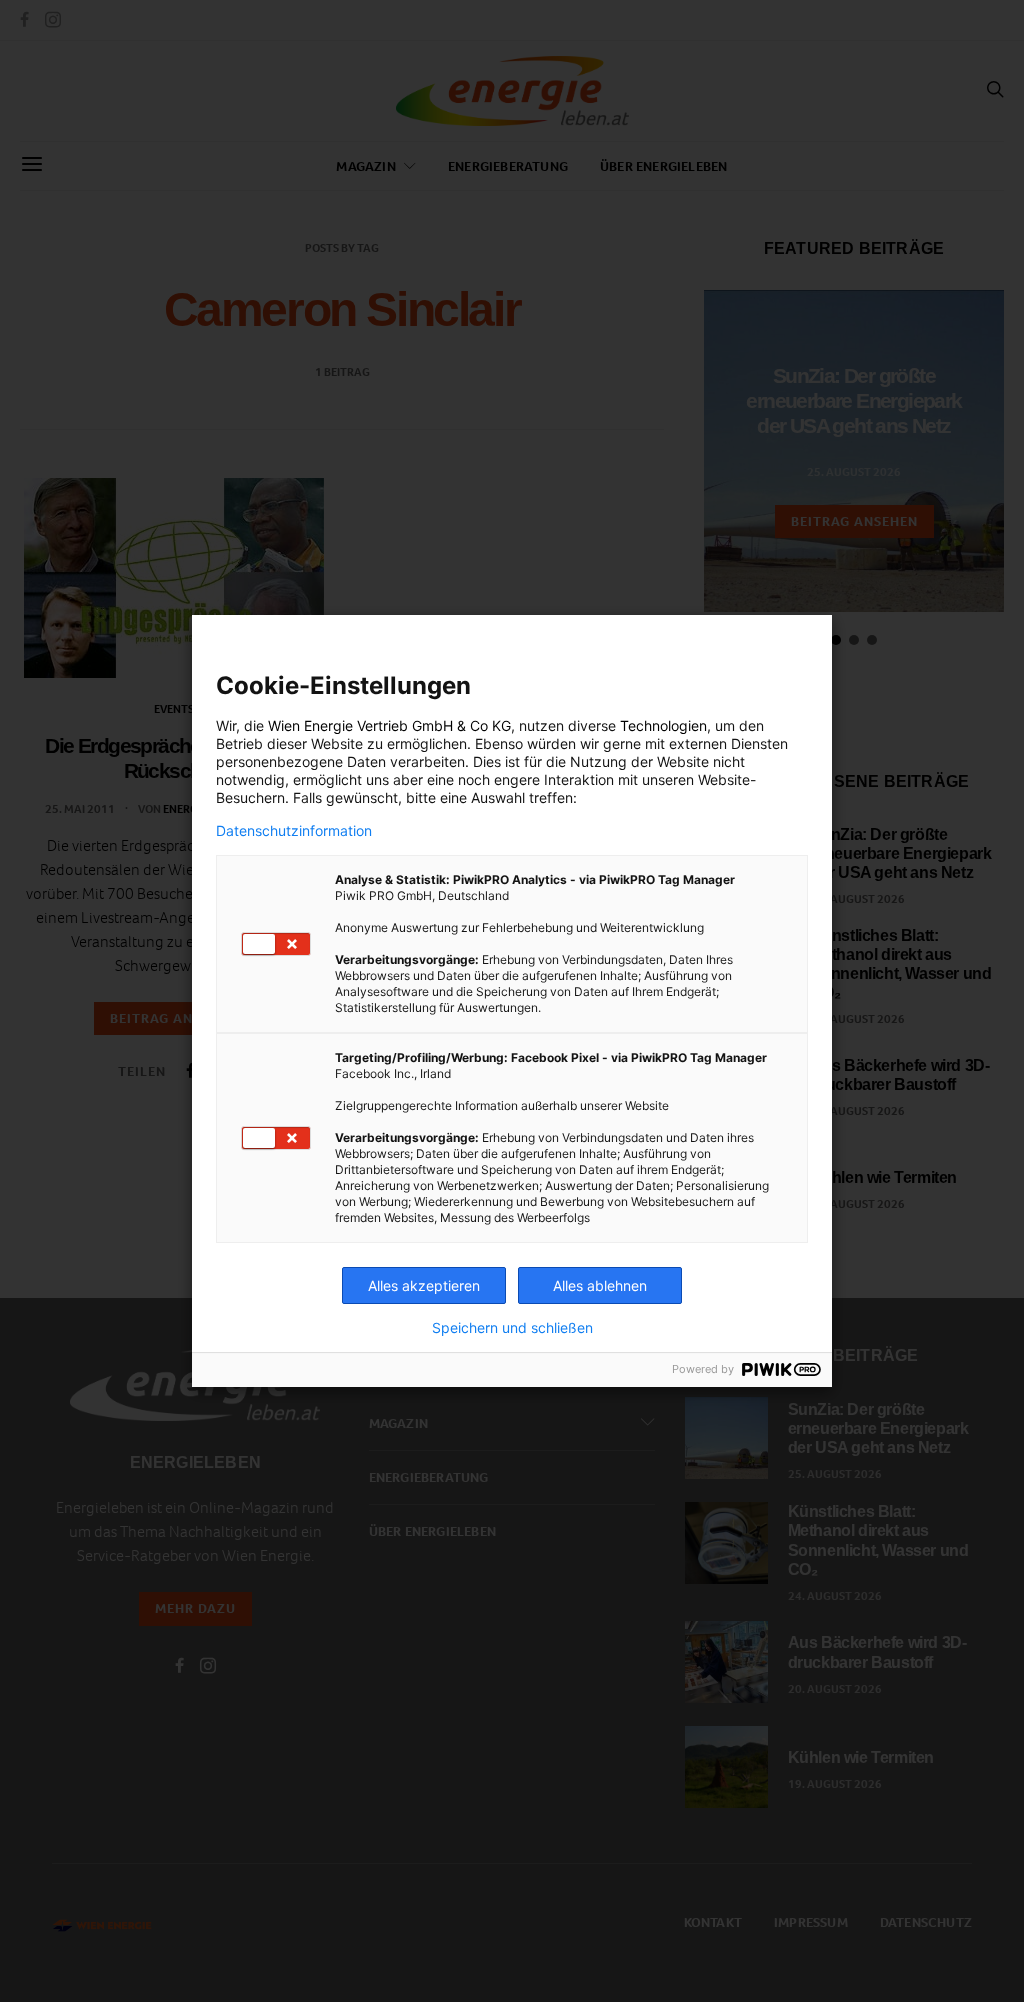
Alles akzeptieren (424, 1285)
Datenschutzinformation (294, 831)
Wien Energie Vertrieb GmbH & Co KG (389, 725)
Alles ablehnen (600, 1285)
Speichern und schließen (512, 1328)
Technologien (663, 725)
